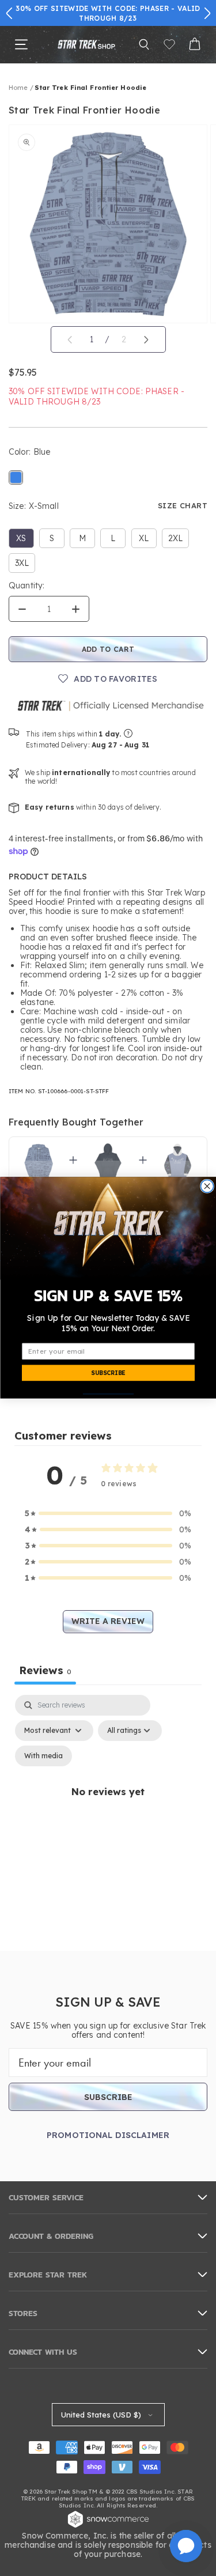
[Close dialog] (207, 1187)
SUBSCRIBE (108, 1374)
